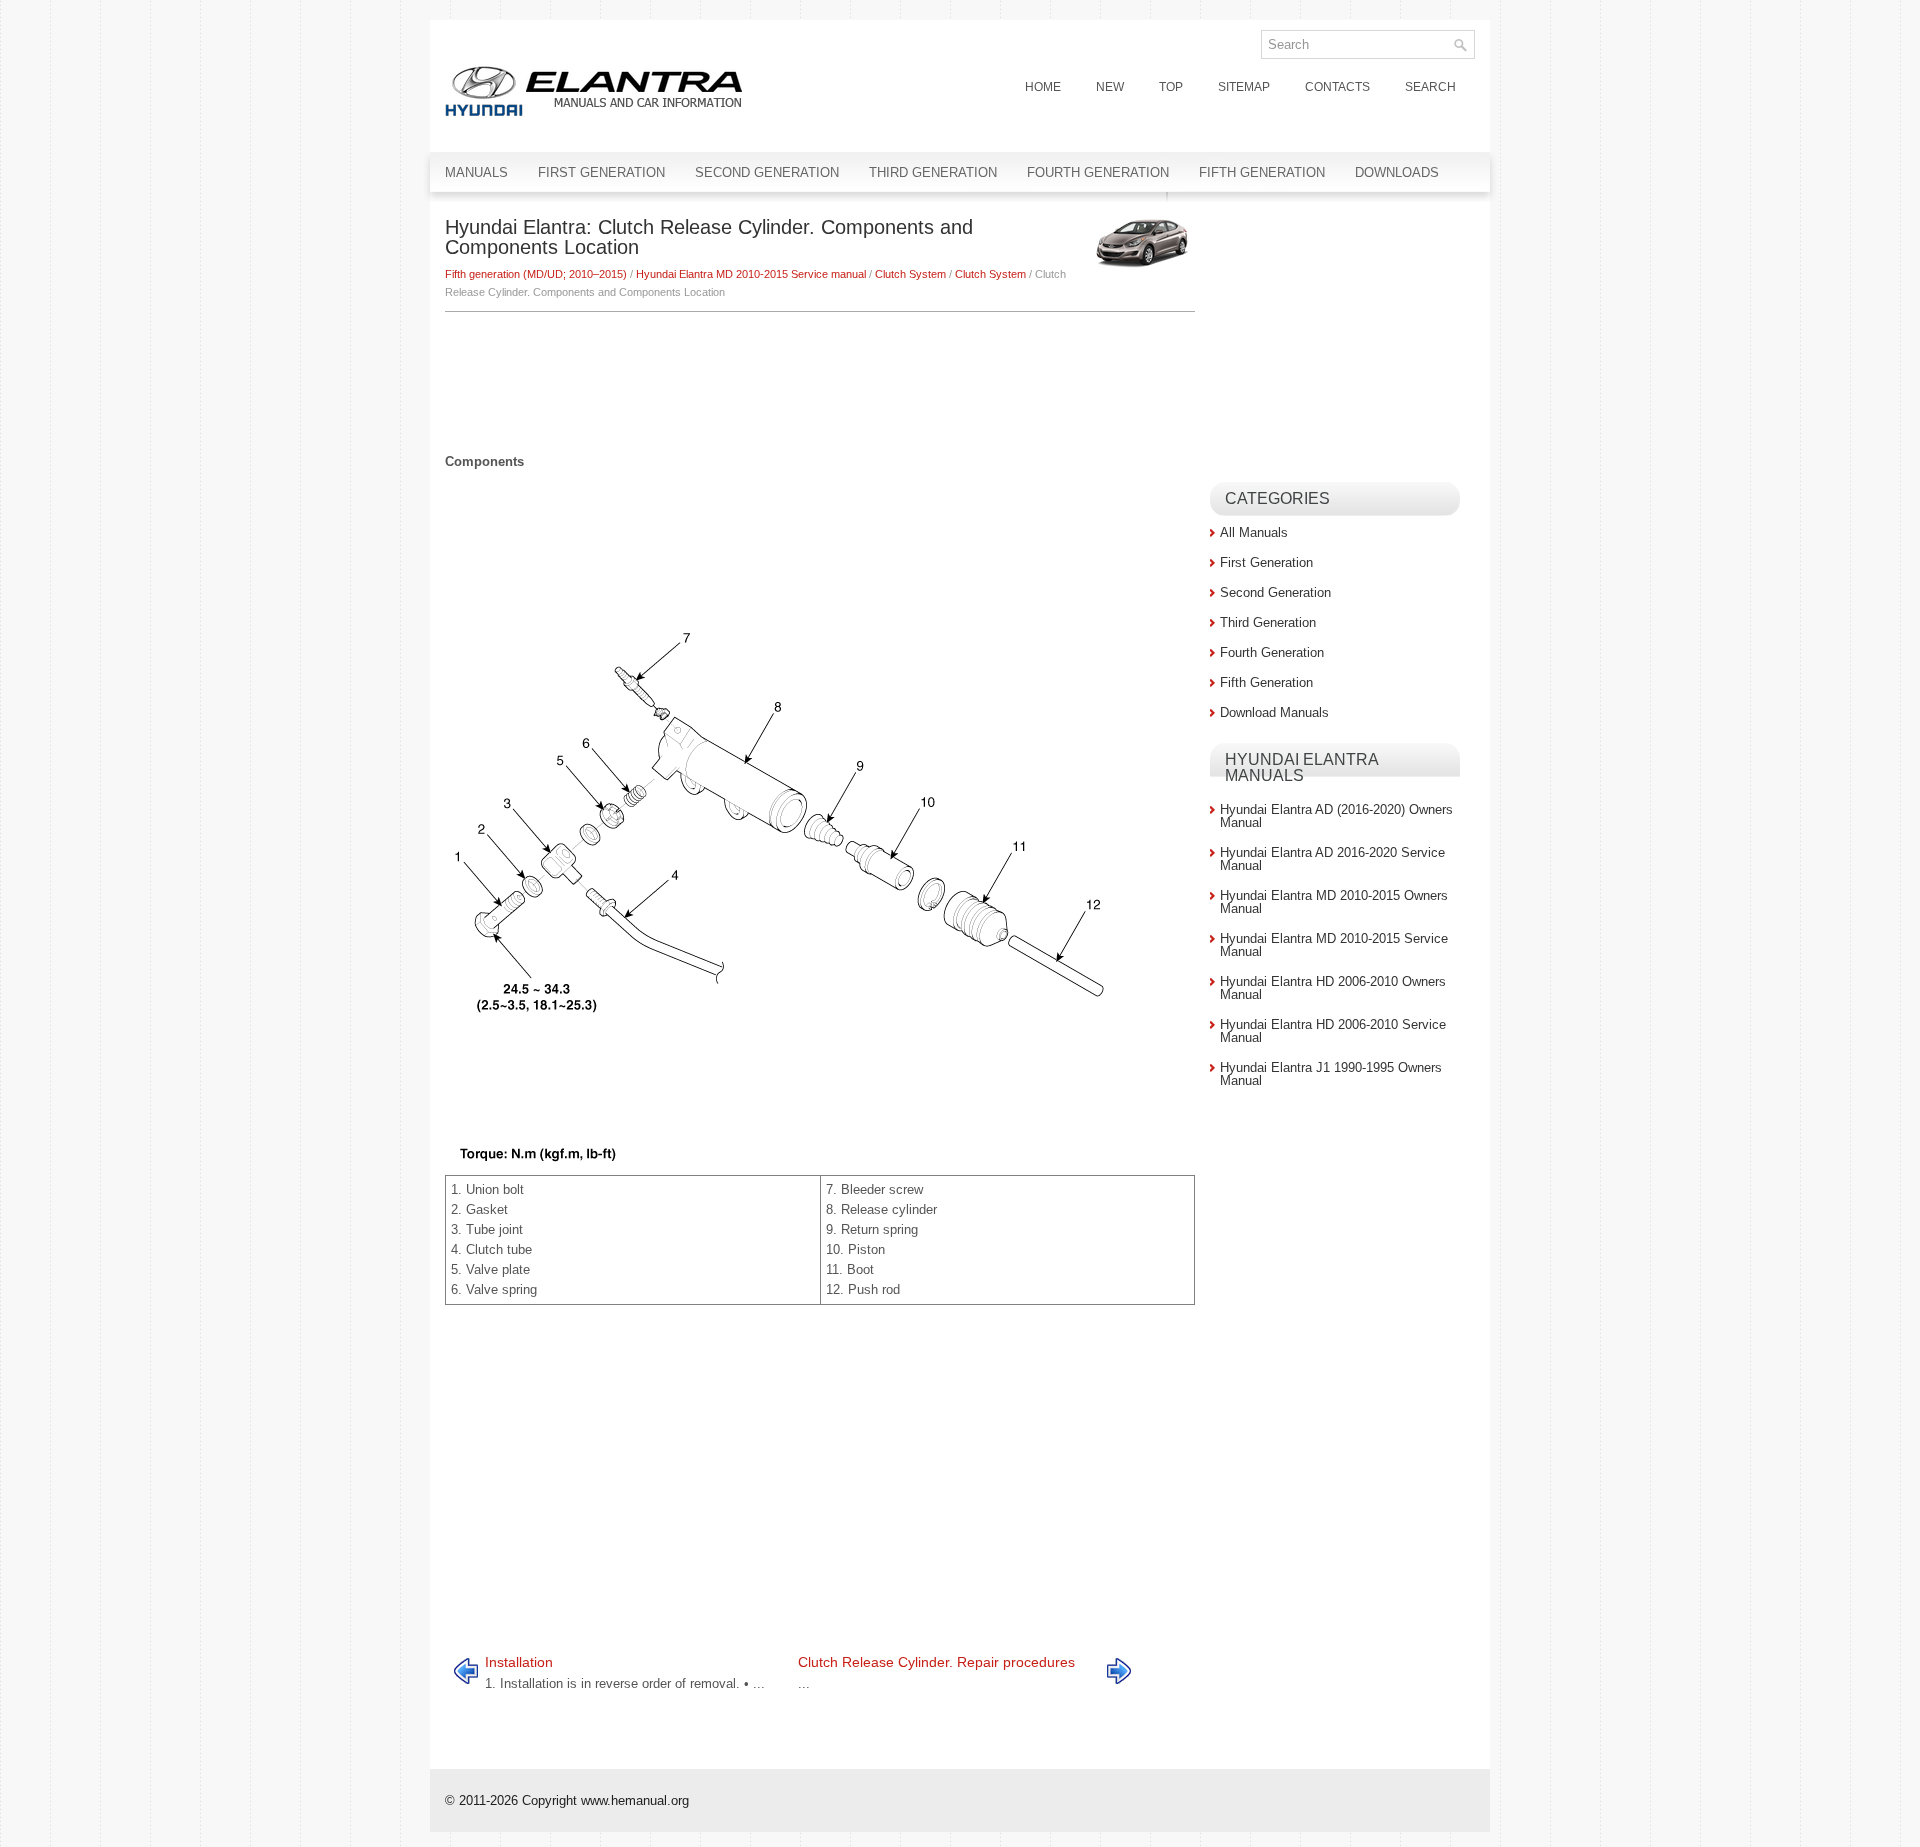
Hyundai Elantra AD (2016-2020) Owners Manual (1336, 816)
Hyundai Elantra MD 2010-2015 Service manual (751, 274)
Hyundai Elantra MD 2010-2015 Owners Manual (1334, 902)
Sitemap (1244, 87)
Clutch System (910, 274)
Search (1430, 87)
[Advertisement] (820, 372)
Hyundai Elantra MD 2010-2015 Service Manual (1334, 945)
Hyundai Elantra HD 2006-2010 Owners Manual (1333, 988)
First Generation (601, 172)
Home (1043, 87)
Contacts (1337, 87)
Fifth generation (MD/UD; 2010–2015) (536, 274)
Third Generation (933, 172)
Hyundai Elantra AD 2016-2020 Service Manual (1332, 859)
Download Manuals (1274, 712)
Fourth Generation (1098, 172)
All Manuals (1254, 532)
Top (1171, 87)
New (1110, 87)
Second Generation (767, 172)
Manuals (476, 172)
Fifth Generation (1262, 172)
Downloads (1397, 172)
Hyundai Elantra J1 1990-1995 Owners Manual (1331, 1074)
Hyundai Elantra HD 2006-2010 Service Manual (1333, 1031)
